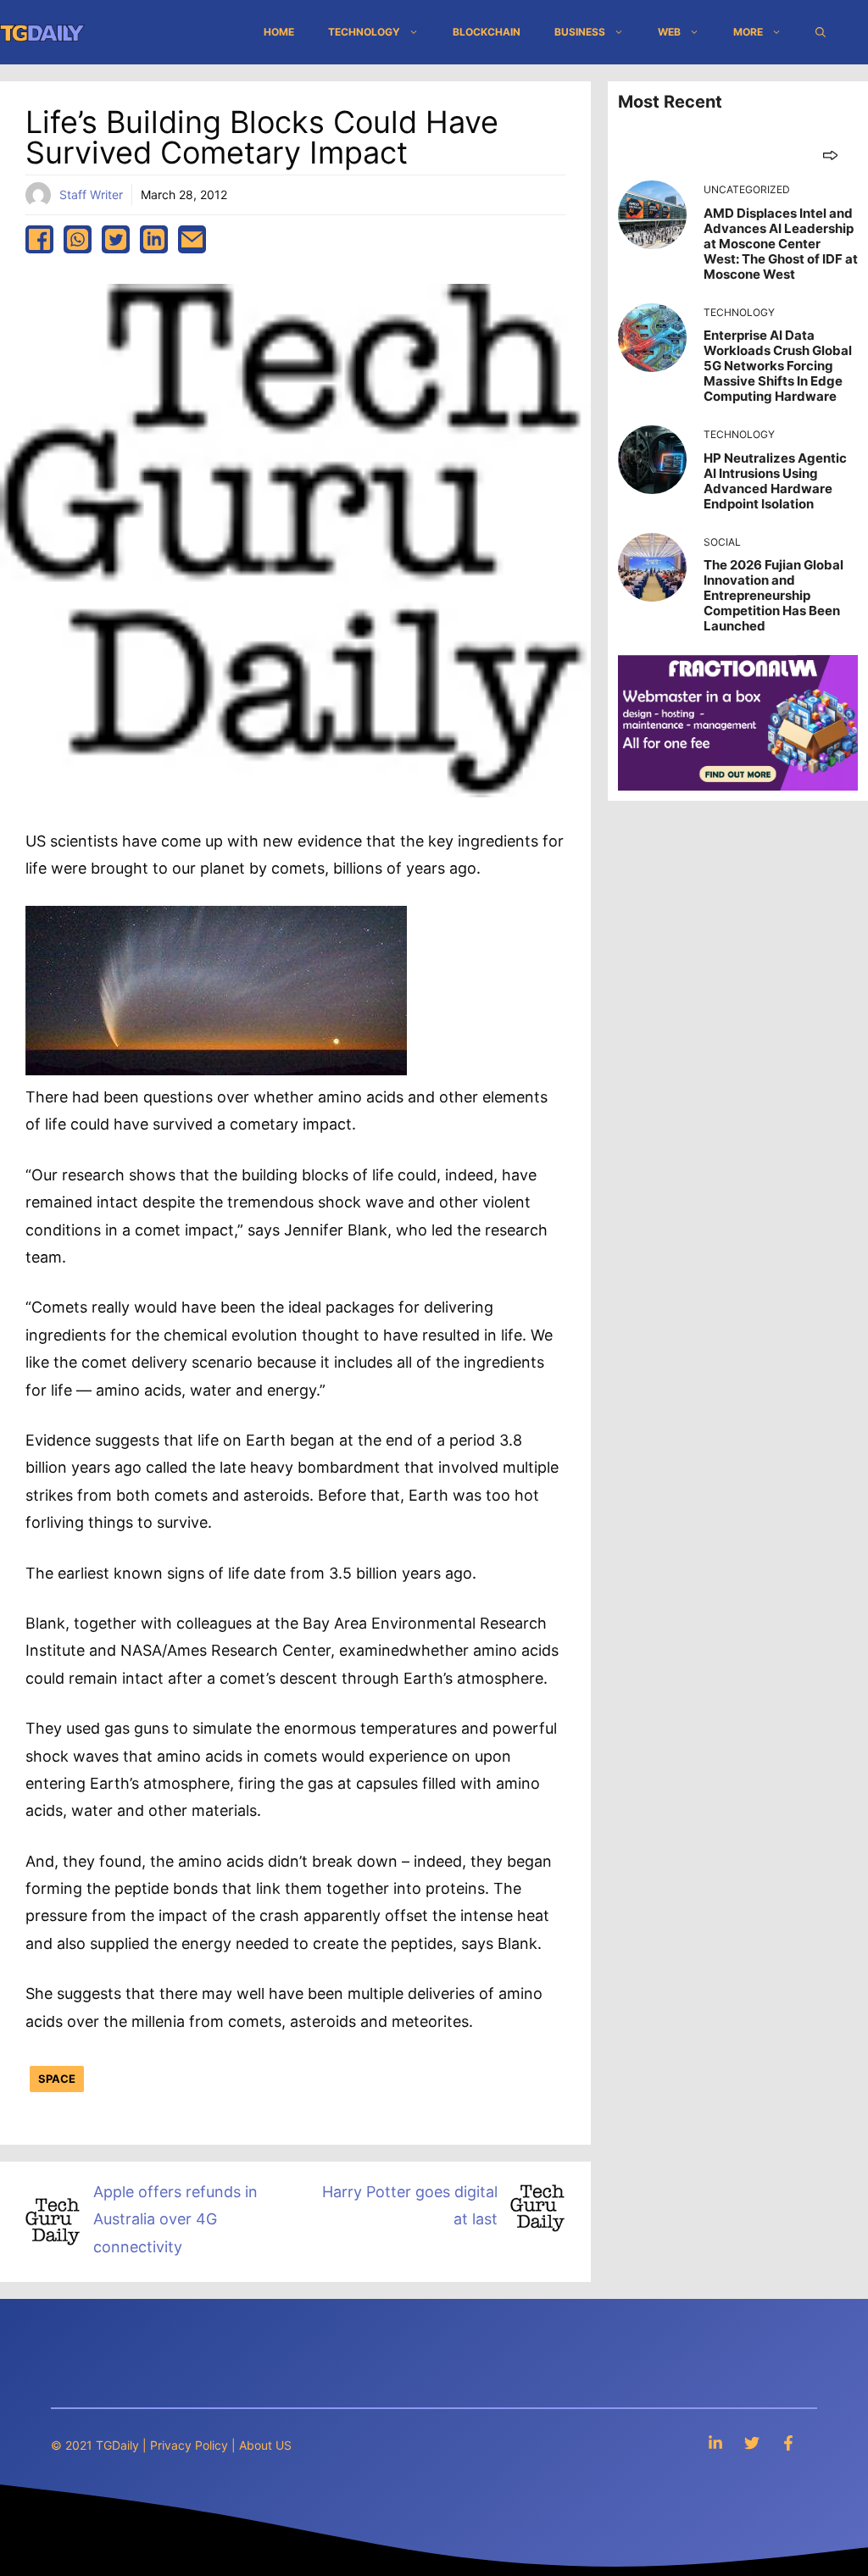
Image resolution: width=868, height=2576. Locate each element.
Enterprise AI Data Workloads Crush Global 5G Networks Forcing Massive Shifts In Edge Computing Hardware (778, 366)
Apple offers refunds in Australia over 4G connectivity (175, 2219)
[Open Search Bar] (821, 32)
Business (580, 32)
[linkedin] (154, 239)
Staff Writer (91, 194)
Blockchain (487, 32)
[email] (192, 239)
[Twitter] (752, 2443)
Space (57, 2079)
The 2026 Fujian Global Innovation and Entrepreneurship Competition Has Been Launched (773, 595)
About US (265, 2445)
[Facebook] (788, 2443)
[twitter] (116, 239)
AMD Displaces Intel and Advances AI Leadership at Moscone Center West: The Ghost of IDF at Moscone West (781, 244)
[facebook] (39, 239)
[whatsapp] (78, 239)
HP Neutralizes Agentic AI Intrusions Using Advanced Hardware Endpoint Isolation (775, 481)
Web (669, 32)
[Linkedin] (715, 2443)
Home (279, 32)
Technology (364, 32)
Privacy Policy (189, 2445)
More (748, 32)
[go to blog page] (830, 155)
